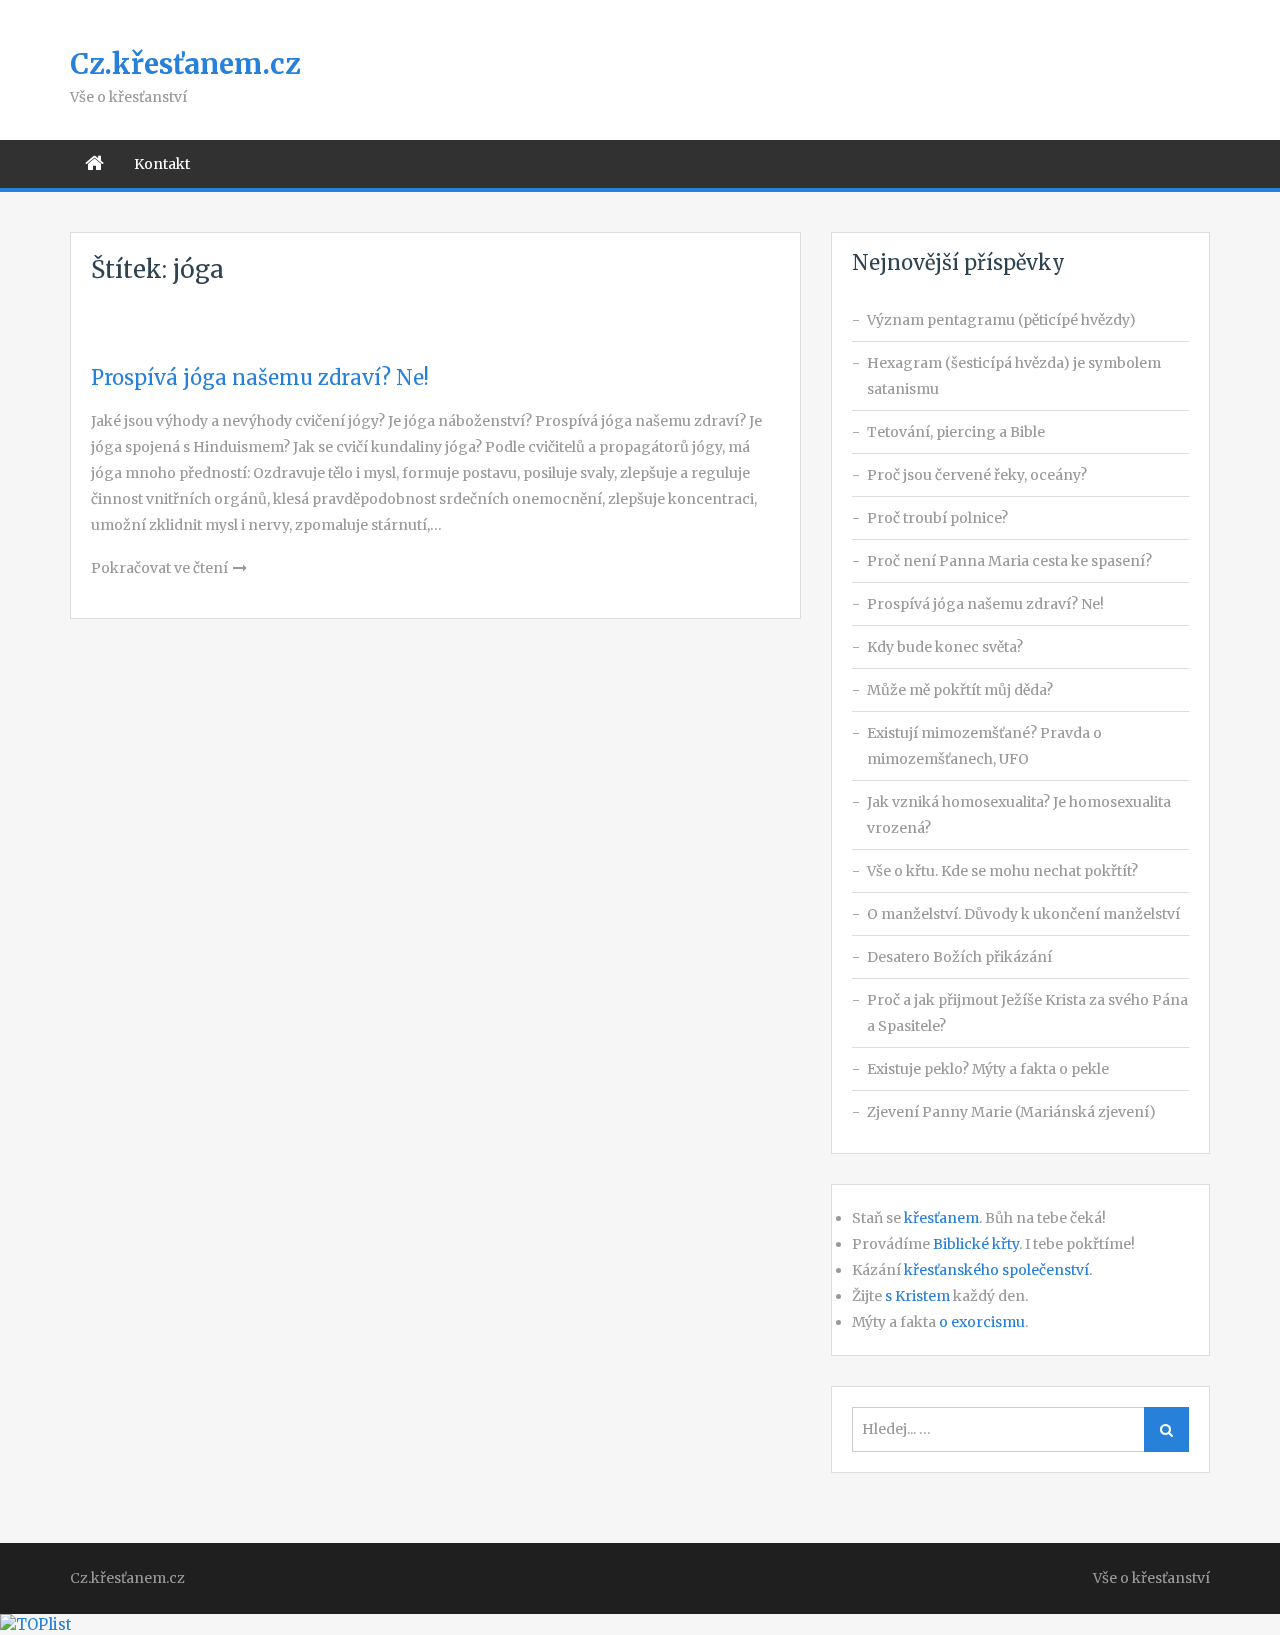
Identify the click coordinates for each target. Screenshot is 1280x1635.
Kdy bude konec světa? (945, 647)
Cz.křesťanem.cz (185, 64)
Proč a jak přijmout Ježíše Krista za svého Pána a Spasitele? (1027, 1013)
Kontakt (162, 164)
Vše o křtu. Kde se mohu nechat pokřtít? (1002, 871)
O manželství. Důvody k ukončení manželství (1023, 914)
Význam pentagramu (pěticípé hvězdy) (1001, 320)
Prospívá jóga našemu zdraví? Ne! (260, 377)
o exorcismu (982, 1322)
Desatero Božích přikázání (959, 957)
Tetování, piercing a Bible (956, 432)
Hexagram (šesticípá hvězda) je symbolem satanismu (1014, 376)
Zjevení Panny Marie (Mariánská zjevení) (1011, 1112)
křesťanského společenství (996, 1270)
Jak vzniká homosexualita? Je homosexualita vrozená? (1019, 815)
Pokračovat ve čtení (159, 568)
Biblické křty (976, 1244)
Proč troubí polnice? (937, 518)
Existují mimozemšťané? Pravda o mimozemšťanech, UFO (984, 746)
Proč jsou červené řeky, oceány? (977, 475)
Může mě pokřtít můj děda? (960, 690)
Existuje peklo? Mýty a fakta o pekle (988, 1069)
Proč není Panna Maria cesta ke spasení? (1009, 561)
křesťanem (941, 1218)
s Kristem (917, 1296)
